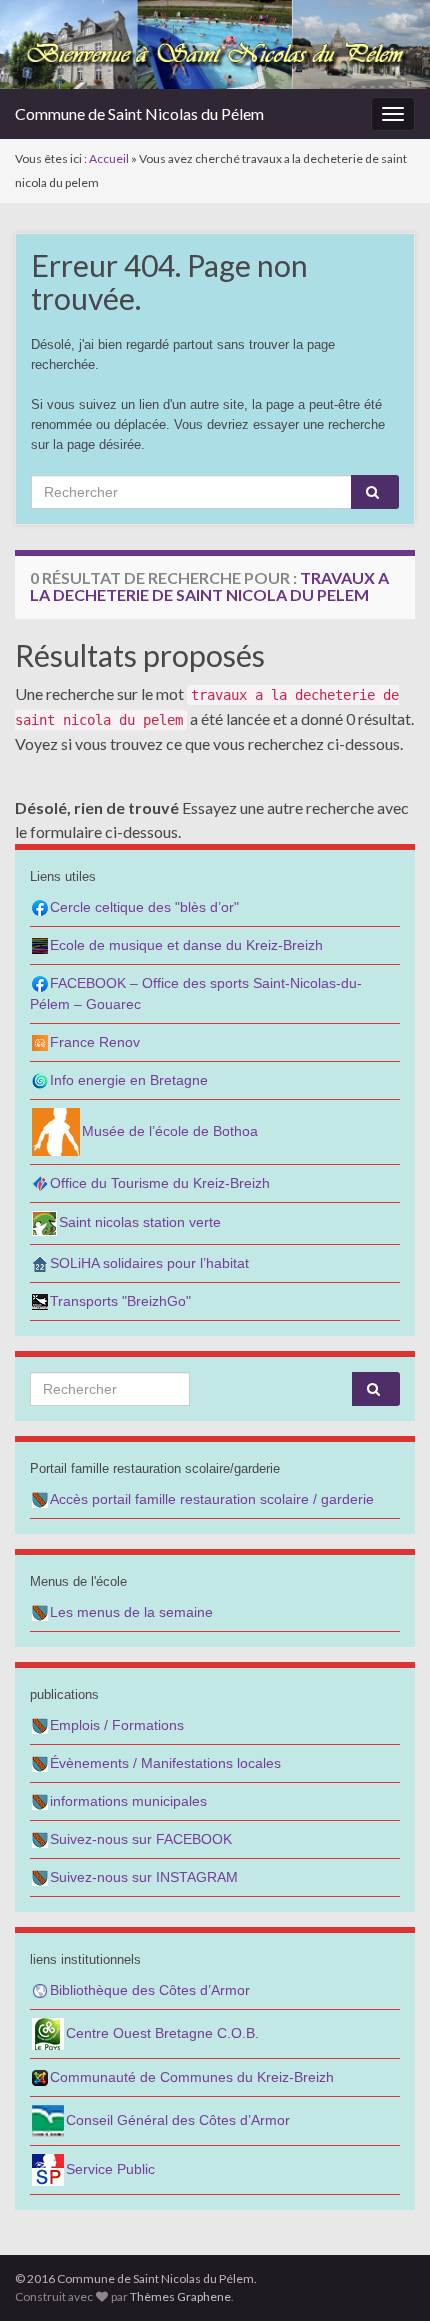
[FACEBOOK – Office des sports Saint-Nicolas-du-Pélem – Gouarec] (40, 983)
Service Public (110, 2169)
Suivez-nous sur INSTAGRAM (144, 1877)
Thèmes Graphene (180, 2296)
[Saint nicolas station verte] (44, 1222)
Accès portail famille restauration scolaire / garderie (212, 1499)
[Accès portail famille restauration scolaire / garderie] (40, 1499)
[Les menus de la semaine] (40, 1612)
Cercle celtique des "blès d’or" (144, 907)
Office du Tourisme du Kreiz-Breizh (160, 1183)
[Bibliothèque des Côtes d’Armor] (40, 1990)
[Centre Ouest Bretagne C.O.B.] (48, 2033)
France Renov (95, 1042)
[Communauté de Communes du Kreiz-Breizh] (40, 2077)
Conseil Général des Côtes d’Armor (178, 2120)
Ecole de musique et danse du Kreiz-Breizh (186, 945)
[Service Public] (48, 2169)
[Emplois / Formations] (40, 1725)
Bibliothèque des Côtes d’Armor (150, 1990)
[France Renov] (40, 1042)
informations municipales (128, 1801)
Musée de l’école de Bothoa (170, 1131)
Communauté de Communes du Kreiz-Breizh (192, 2077)
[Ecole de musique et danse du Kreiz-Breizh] (40, 945)
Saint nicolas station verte (140, 1222)
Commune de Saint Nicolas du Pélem (139, 113)
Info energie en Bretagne (129, 1080)
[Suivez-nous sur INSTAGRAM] (40, 1877)
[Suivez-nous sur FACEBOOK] (40, 1839)
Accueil (109, 158)
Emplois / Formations (117, 1725)
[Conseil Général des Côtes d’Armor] (48, 2120)
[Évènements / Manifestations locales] (40, 1763)
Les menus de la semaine (131, 1612)
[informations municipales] (40, 1801)
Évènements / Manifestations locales (165, 1763)
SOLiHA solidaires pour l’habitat (149, 1263)
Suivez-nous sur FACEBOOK (141, 1839)
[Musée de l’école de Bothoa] (56, 1131)
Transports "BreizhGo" (120, 1301)
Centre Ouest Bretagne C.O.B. (162, 2033)
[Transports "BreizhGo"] (40, 1301)
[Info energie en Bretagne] (40, 1080)
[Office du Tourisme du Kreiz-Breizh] (40, 1183)
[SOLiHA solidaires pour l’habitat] (40, 1263)
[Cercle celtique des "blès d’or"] (40, 907)
